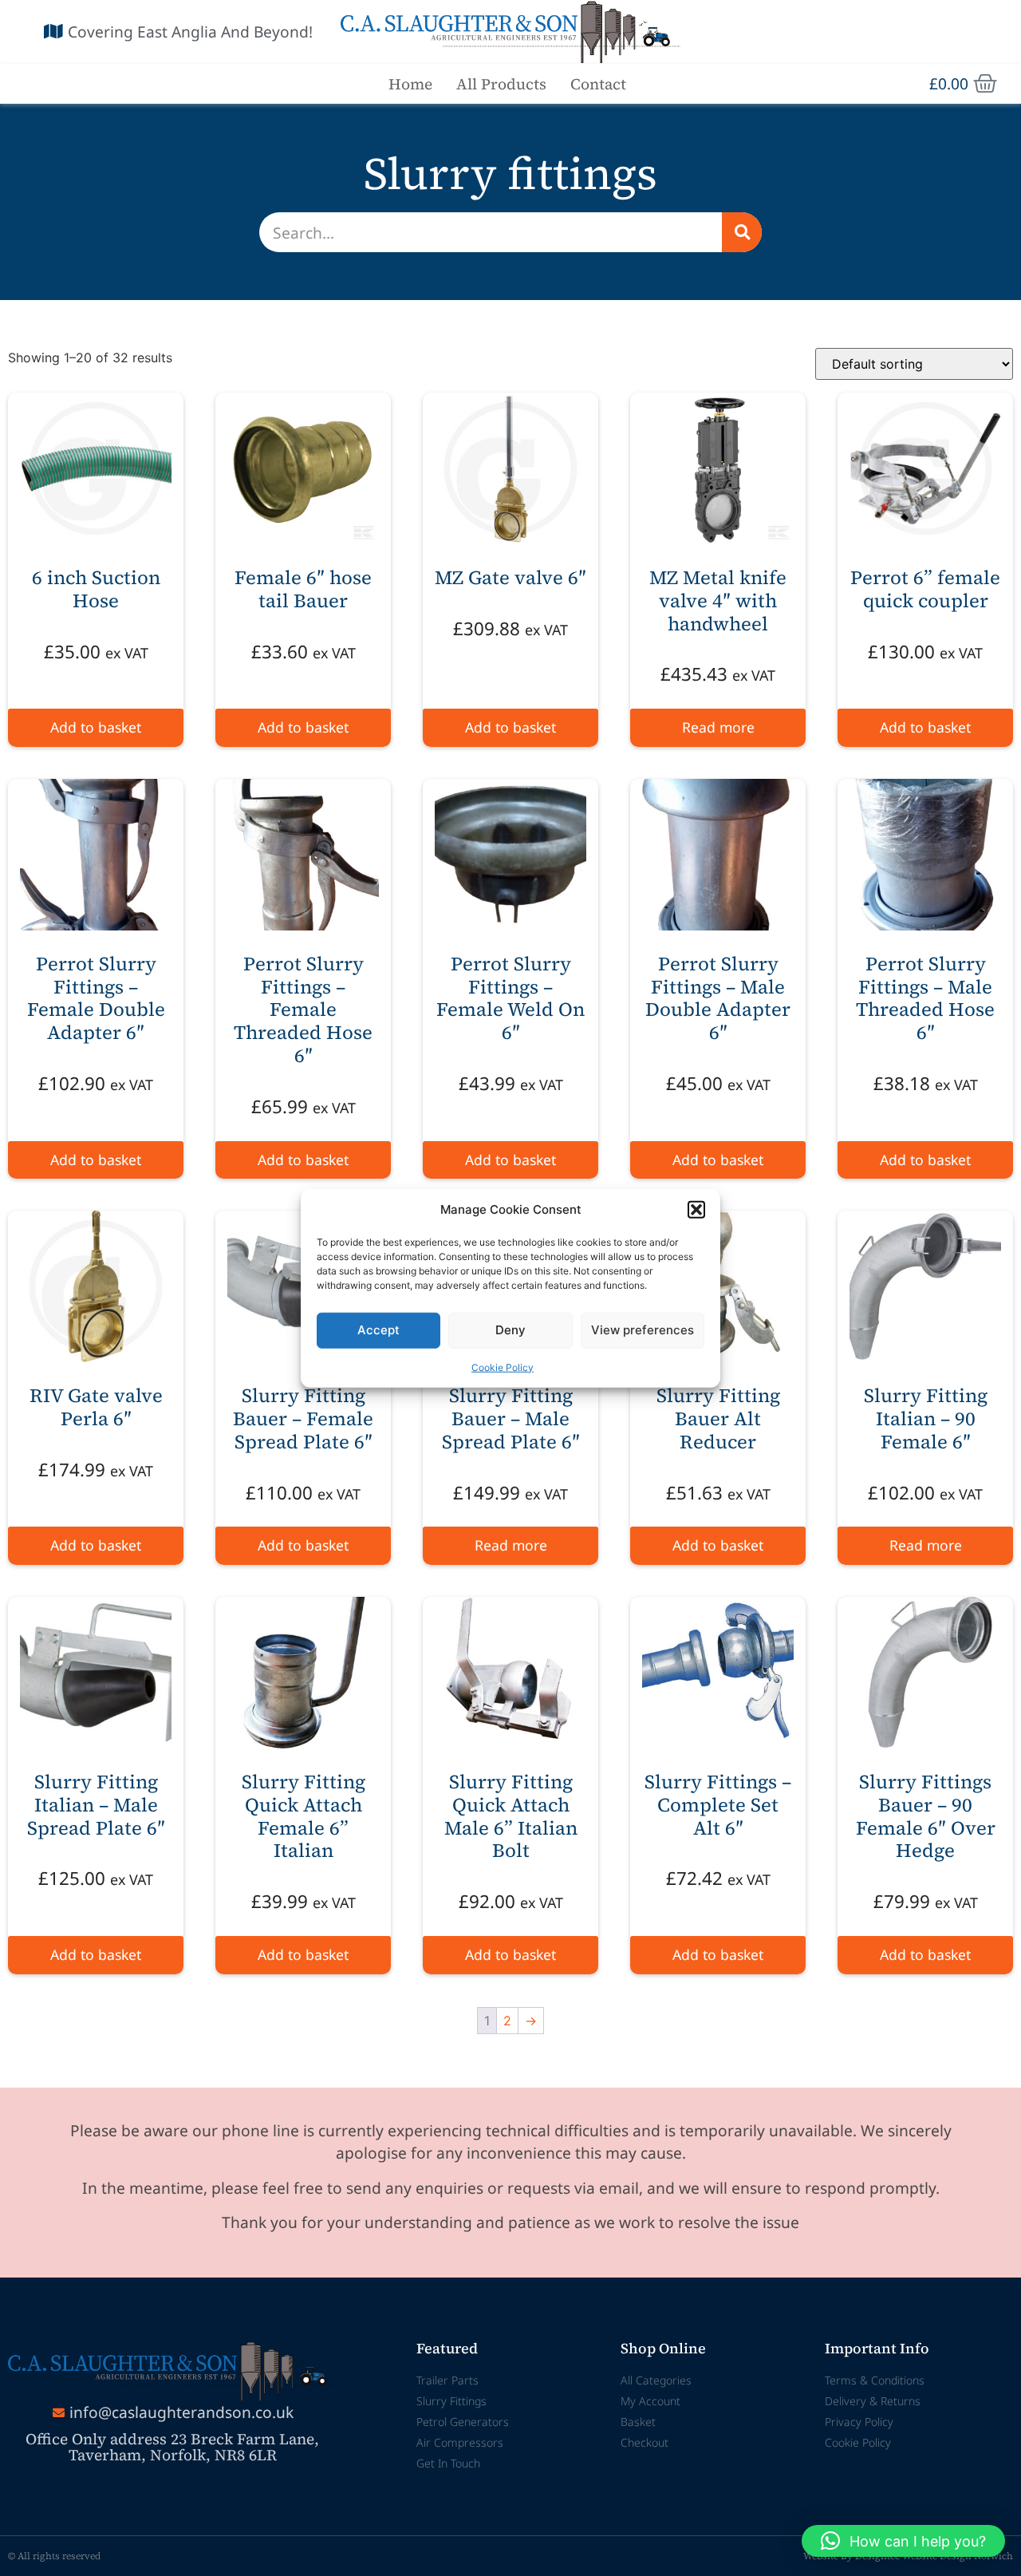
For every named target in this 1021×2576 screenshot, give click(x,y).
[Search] (742, 232)
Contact (598, 84)
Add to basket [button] (96, 727)
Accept (378, 1330)
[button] (696, 1210)
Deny (510, 1330)
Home (410, 84)
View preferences (643, 1330)
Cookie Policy (503, 1367)
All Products (501, 84)
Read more (718, 727)
